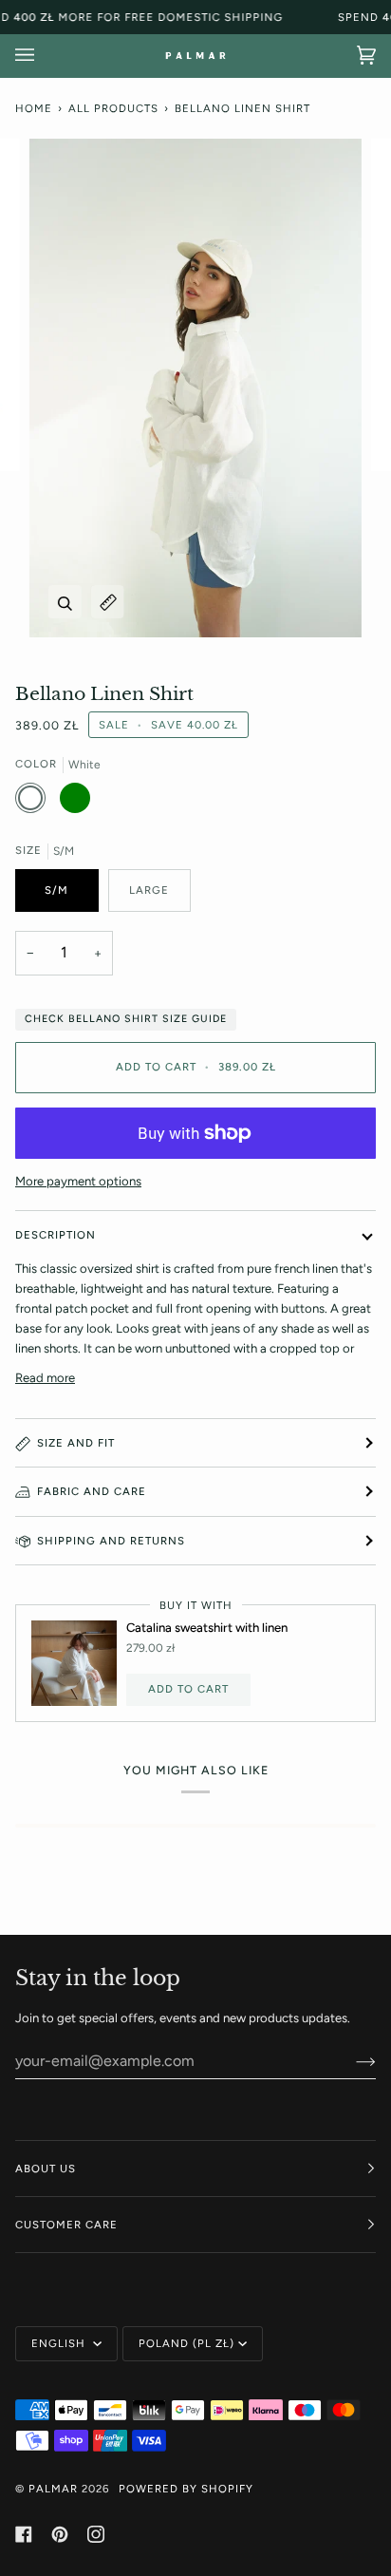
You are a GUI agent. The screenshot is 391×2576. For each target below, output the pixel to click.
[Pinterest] (60, 2534)
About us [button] (46, 2169)
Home (34, 108)
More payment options (78, 1181)
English (60, 2343)
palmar (53, 2489)
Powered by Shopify (186, 2489)
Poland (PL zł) (186, 2343)
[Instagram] (96, 2534)
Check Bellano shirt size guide (126, 1019)
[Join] (351, 2060)
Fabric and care (92, 1491)
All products (113, 108)
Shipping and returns (111, 1541)
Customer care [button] (66, 2225)
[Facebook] (24, 2534)
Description (56, 1235)
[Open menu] (44, 56)
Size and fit (76, 1443)
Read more (45, 1378)
